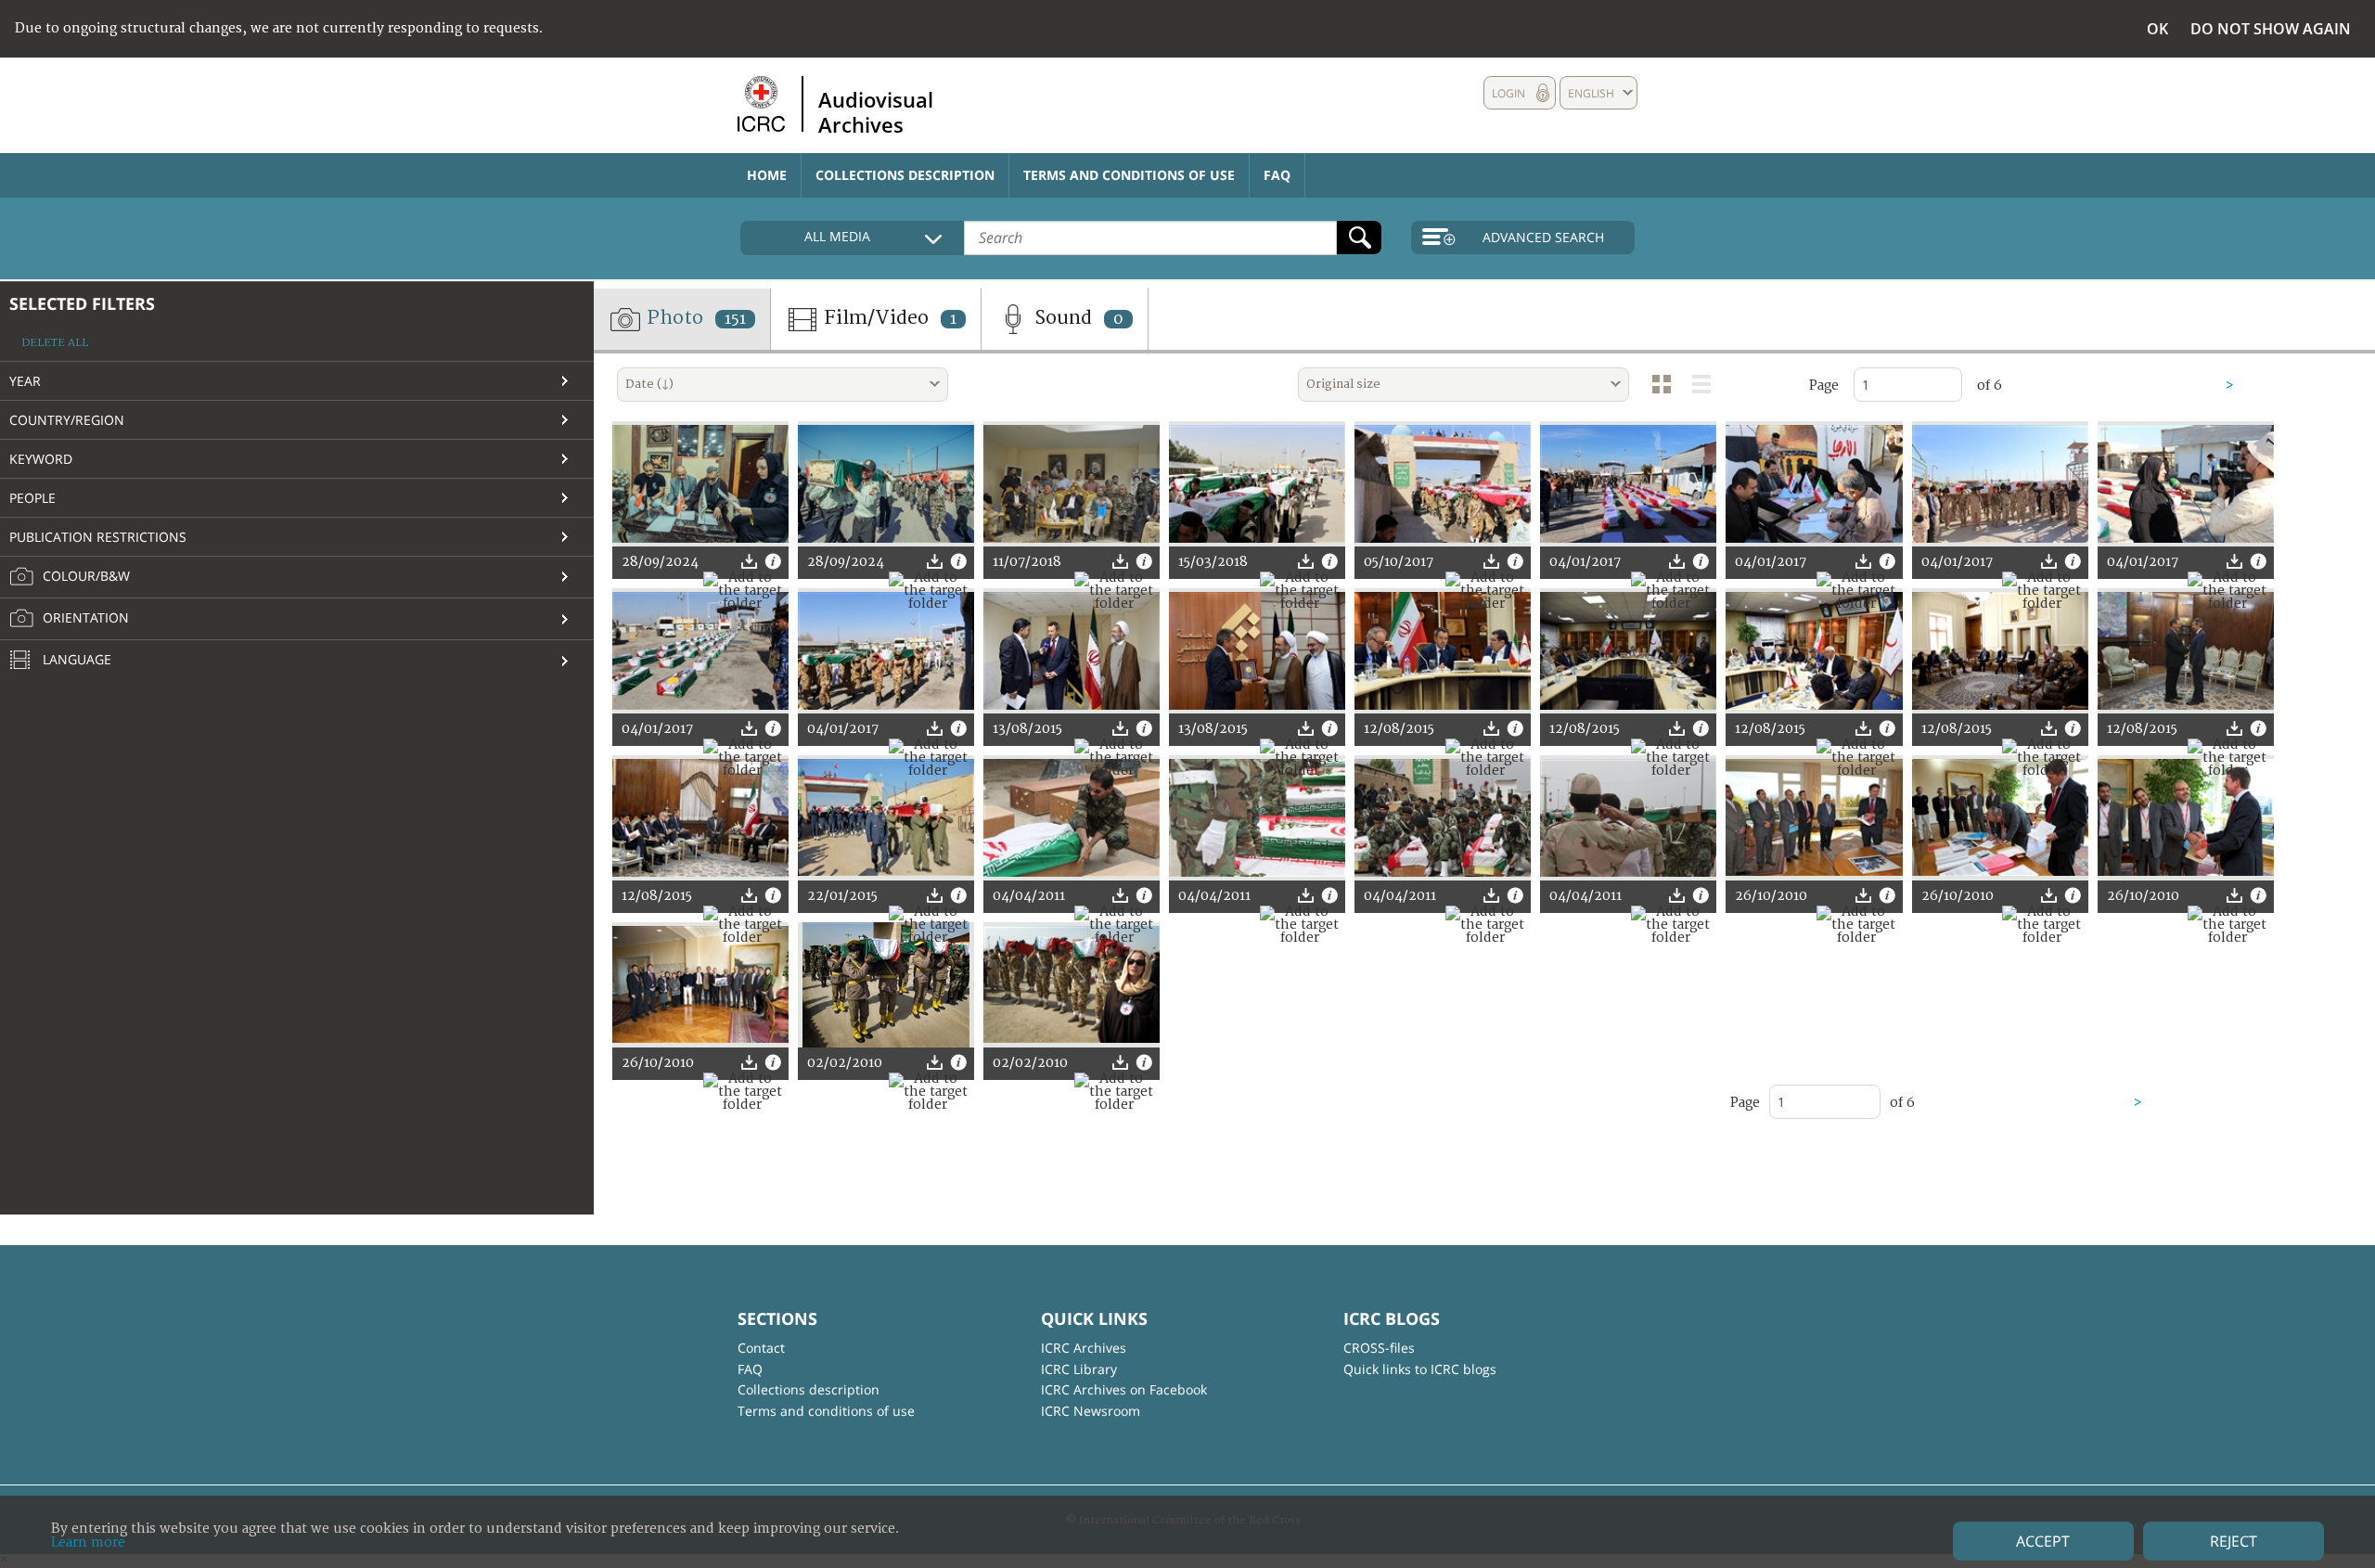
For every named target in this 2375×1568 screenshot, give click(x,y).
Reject (2234, 1541)
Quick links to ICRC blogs (1420, 1369)
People (32, 498)
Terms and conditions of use (1129, 175)
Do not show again (2271, 29)
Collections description (905, 175)
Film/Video (888, 318)
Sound (1077, 318)
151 (735, 319)
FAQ (1277, 175)
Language (75, 659)
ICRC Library (1079, 1369)
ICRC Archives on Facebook (1124, 1389)
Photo (694, 318)
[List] (1701, 384)
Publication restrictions (98, 537)
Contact (761, 1348)
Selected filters (82, 303)
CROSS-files (1379, 1348)
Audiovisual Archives (876, 111)
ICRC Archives (1084, 1348)
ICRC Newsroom (1091, 1411)
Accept (2043, 1541)
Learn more (88, 1542)
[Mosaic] (1662, 384)
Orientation (84, 617)
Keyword (41, 459)
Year (25, 381)
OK (2157, 29)
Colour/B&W (84, 576)
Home (767, 175)
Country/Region (67, 420)
